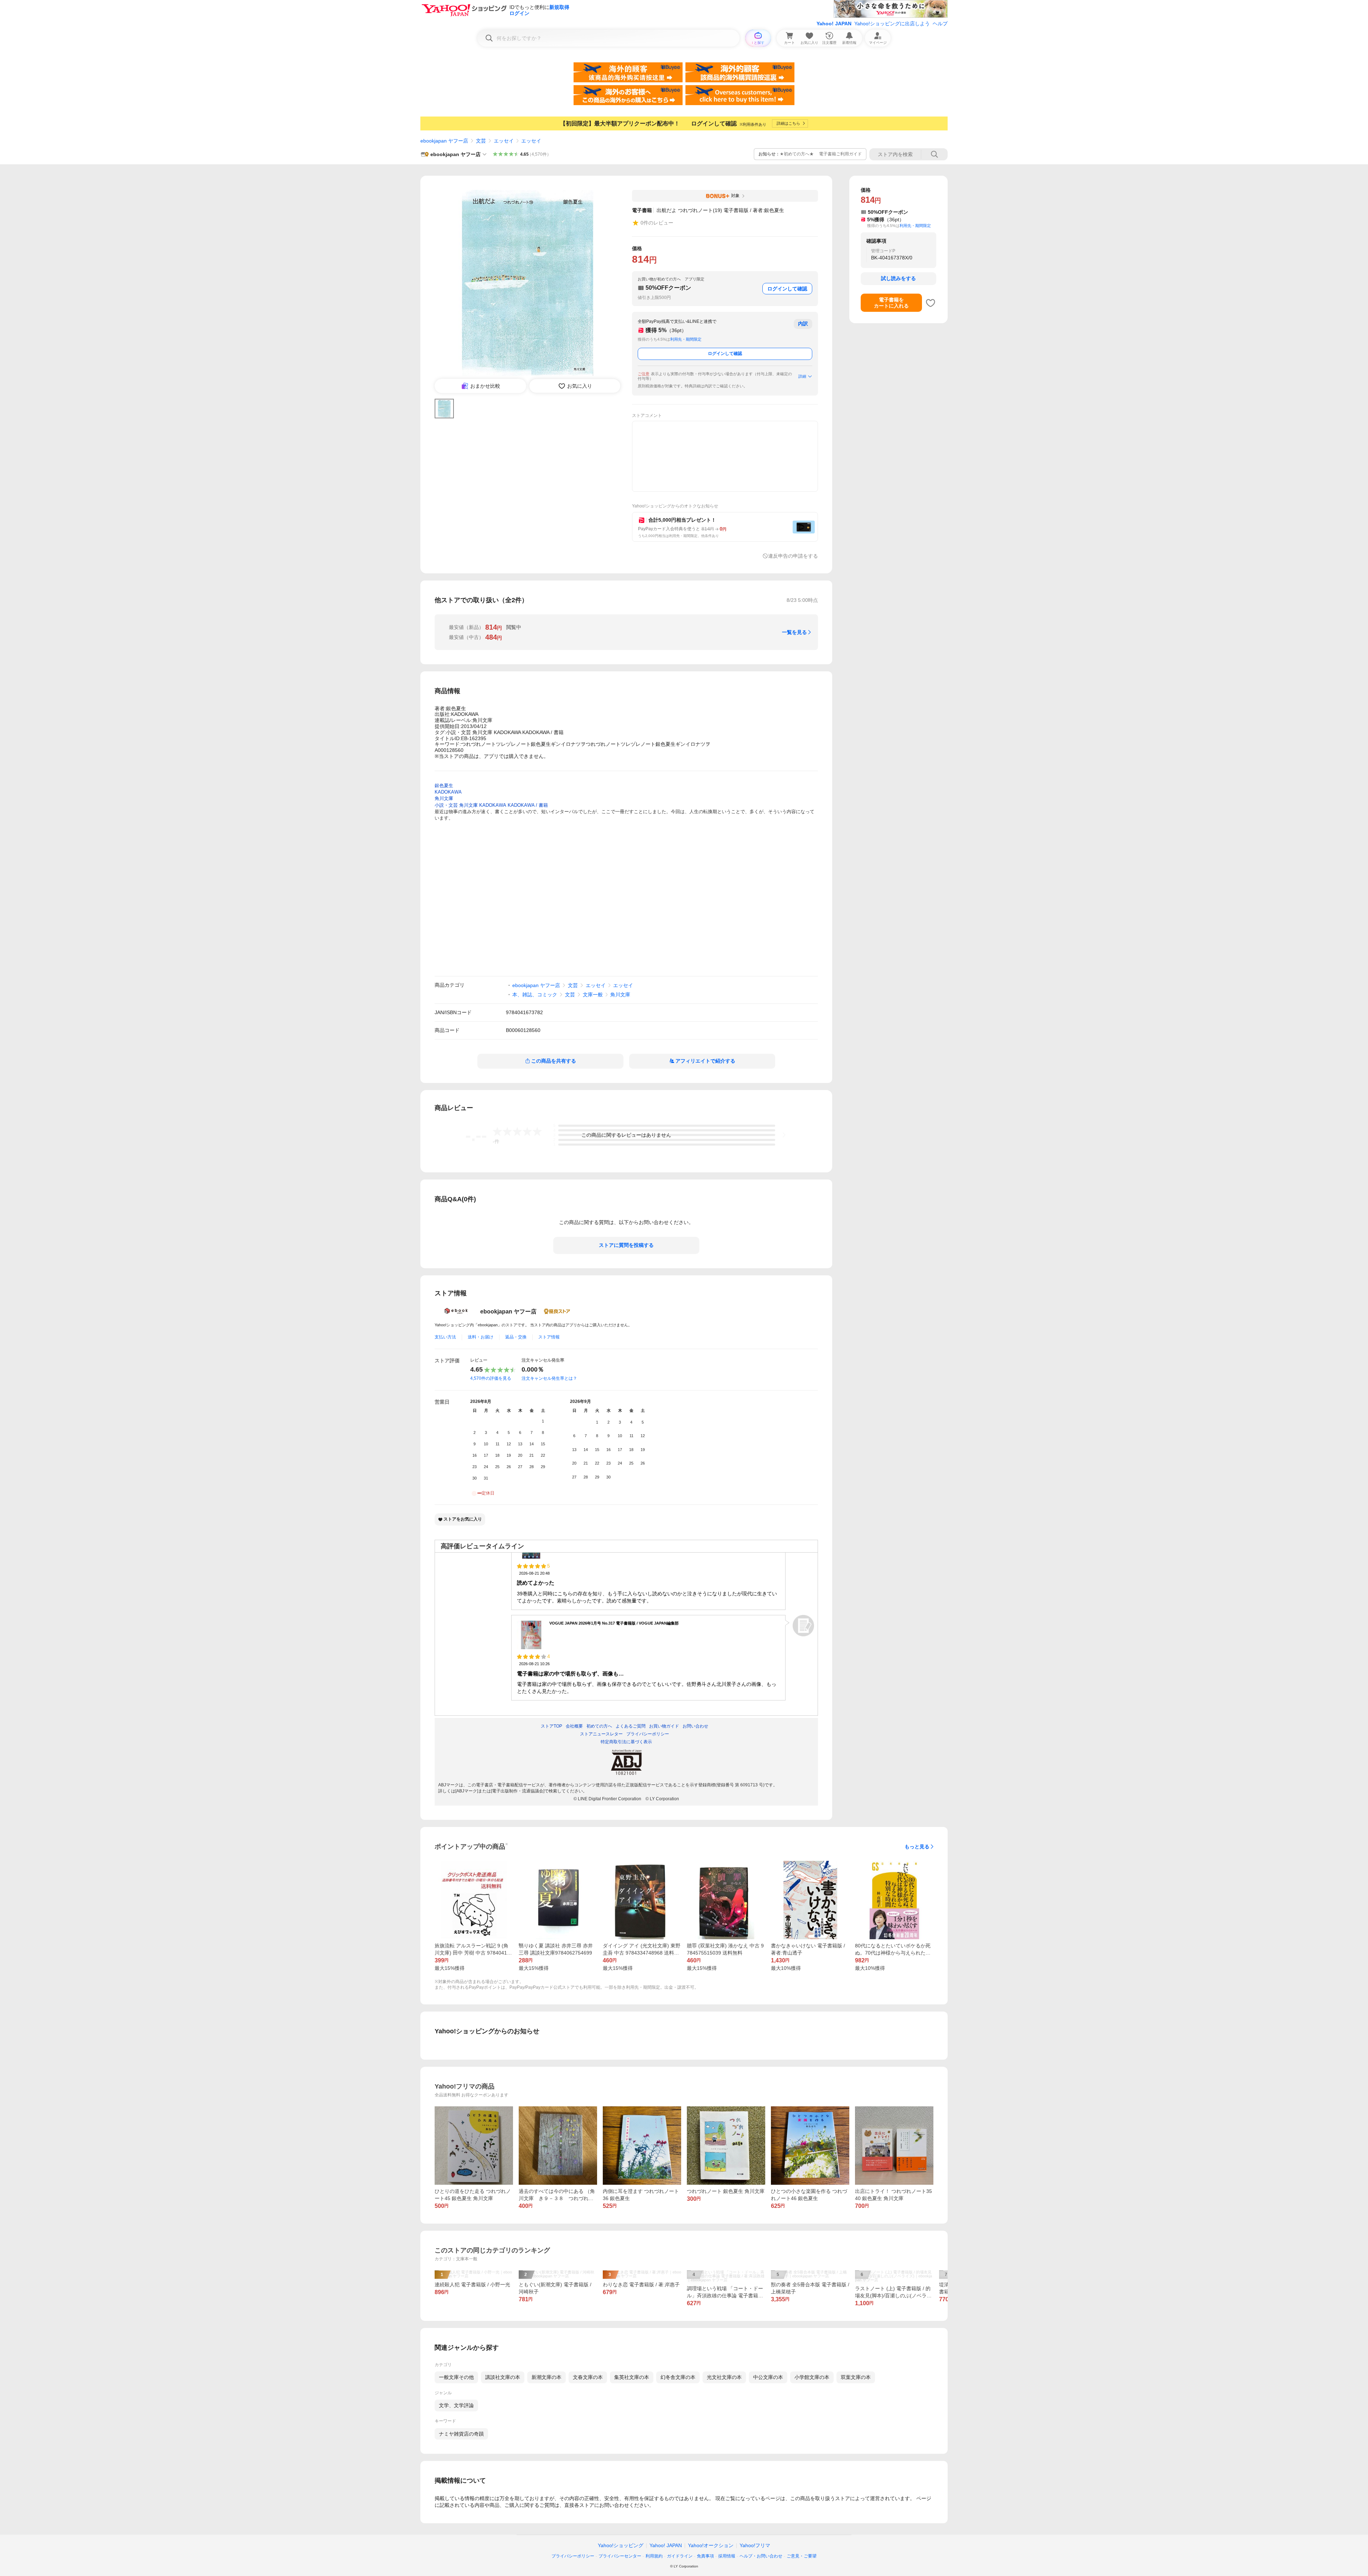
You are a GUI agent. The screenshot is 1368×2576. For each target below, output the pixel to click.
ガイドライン (680, 2556)
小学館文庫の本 (812, 2377)
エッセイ (504, 141)
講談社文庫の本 (503, 2377)
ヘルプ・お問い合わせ (761, 2556)
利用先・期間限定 (686, 339)
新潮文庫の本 (546, 2377)
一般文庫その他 (456, 2377)
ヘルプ (940, 24)
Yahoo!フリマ (755, 2545)
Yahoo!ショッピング (621, 2545)
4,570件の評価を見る (491, 1378)
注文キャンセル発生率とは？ (549, 1378)
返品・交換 (516, 1337)
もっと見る (917, 1847)
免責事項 (705, 2556)
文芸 (481, 141)
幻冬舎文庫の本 (678, 2377)
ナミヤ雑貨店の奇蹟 (461, 2434)
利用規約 (654, 2556)
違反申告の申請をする (793, 556)
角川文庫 (620, 995)
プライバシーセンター (620, 2556)
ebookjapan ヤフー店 (444, 141)
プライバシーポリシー (573, 2556)
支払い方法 (445, 1337)
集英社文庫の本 (632, 2377)
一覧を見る (794, 632)
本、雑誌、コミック (535, 995)
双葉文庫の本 (856, 2377)
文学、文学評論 (456, 2405)
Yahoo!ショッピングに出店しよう (892, 24)
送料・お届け (481, 1337)
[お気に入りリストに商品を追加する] (931, 303)
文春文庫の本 (588, 2377)
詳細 (802, 376)
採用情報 (727, 2556)
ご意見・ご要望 (802, 2556)
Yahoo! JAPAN (834, 24)
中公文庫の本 (768, 2377)
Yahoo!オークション (711, 2545)
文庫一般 (593, 995)
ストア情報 (549, 1337)
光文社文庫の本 (724, 2377)
